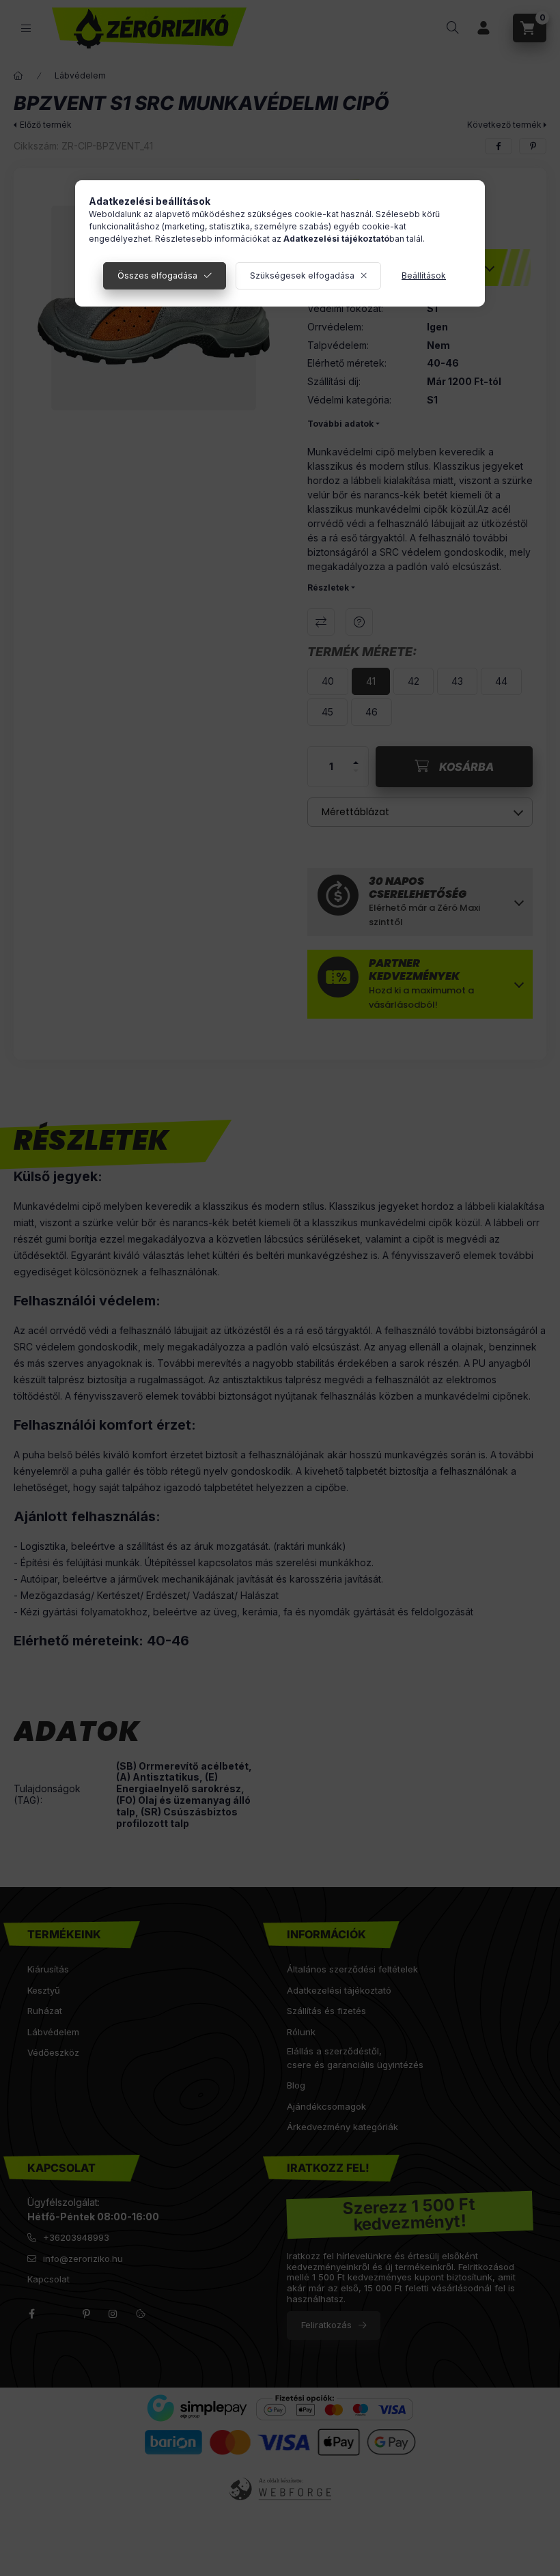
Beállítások (424, 275)
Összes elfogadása (157, 275)
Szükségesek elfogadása (302, 275)
